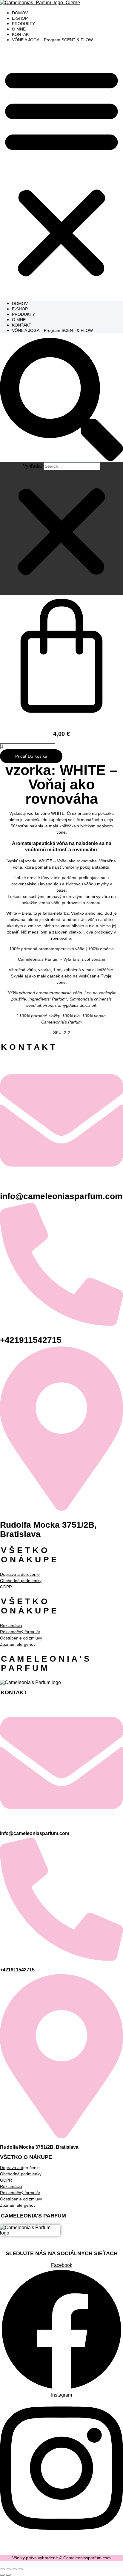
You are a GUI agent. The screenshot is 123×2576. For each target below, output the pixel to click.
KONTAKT (22, 34)
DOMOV (20, 13)
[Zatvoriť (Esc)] (20, 2569)
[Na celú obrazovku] (8, 2569)
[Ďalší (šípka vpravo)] (8, 2575)
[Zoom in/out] (2, 2569)
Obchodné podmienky (21, 1581)
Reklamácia (11, 1625)
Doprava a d (12, 2168)
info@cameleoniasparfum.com (61, 1196)
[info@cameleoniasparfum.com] (61, 1180)
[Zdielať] (14, 2569)
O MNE (19, 29)
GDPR (6, 2180)
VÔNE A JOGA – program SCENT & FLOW (52, 40)
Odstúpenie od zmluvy (21, 1638)
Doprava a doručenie (20, 1574)
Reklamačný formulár (20, 1632)
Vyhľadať (33, 466)
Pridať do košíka (31, 756)
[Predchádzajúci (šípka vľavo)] (2, 2575)
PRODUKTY (23, 24)
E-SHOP (20, 18)
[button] (61, 172)
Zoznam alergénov (18, 1644)
